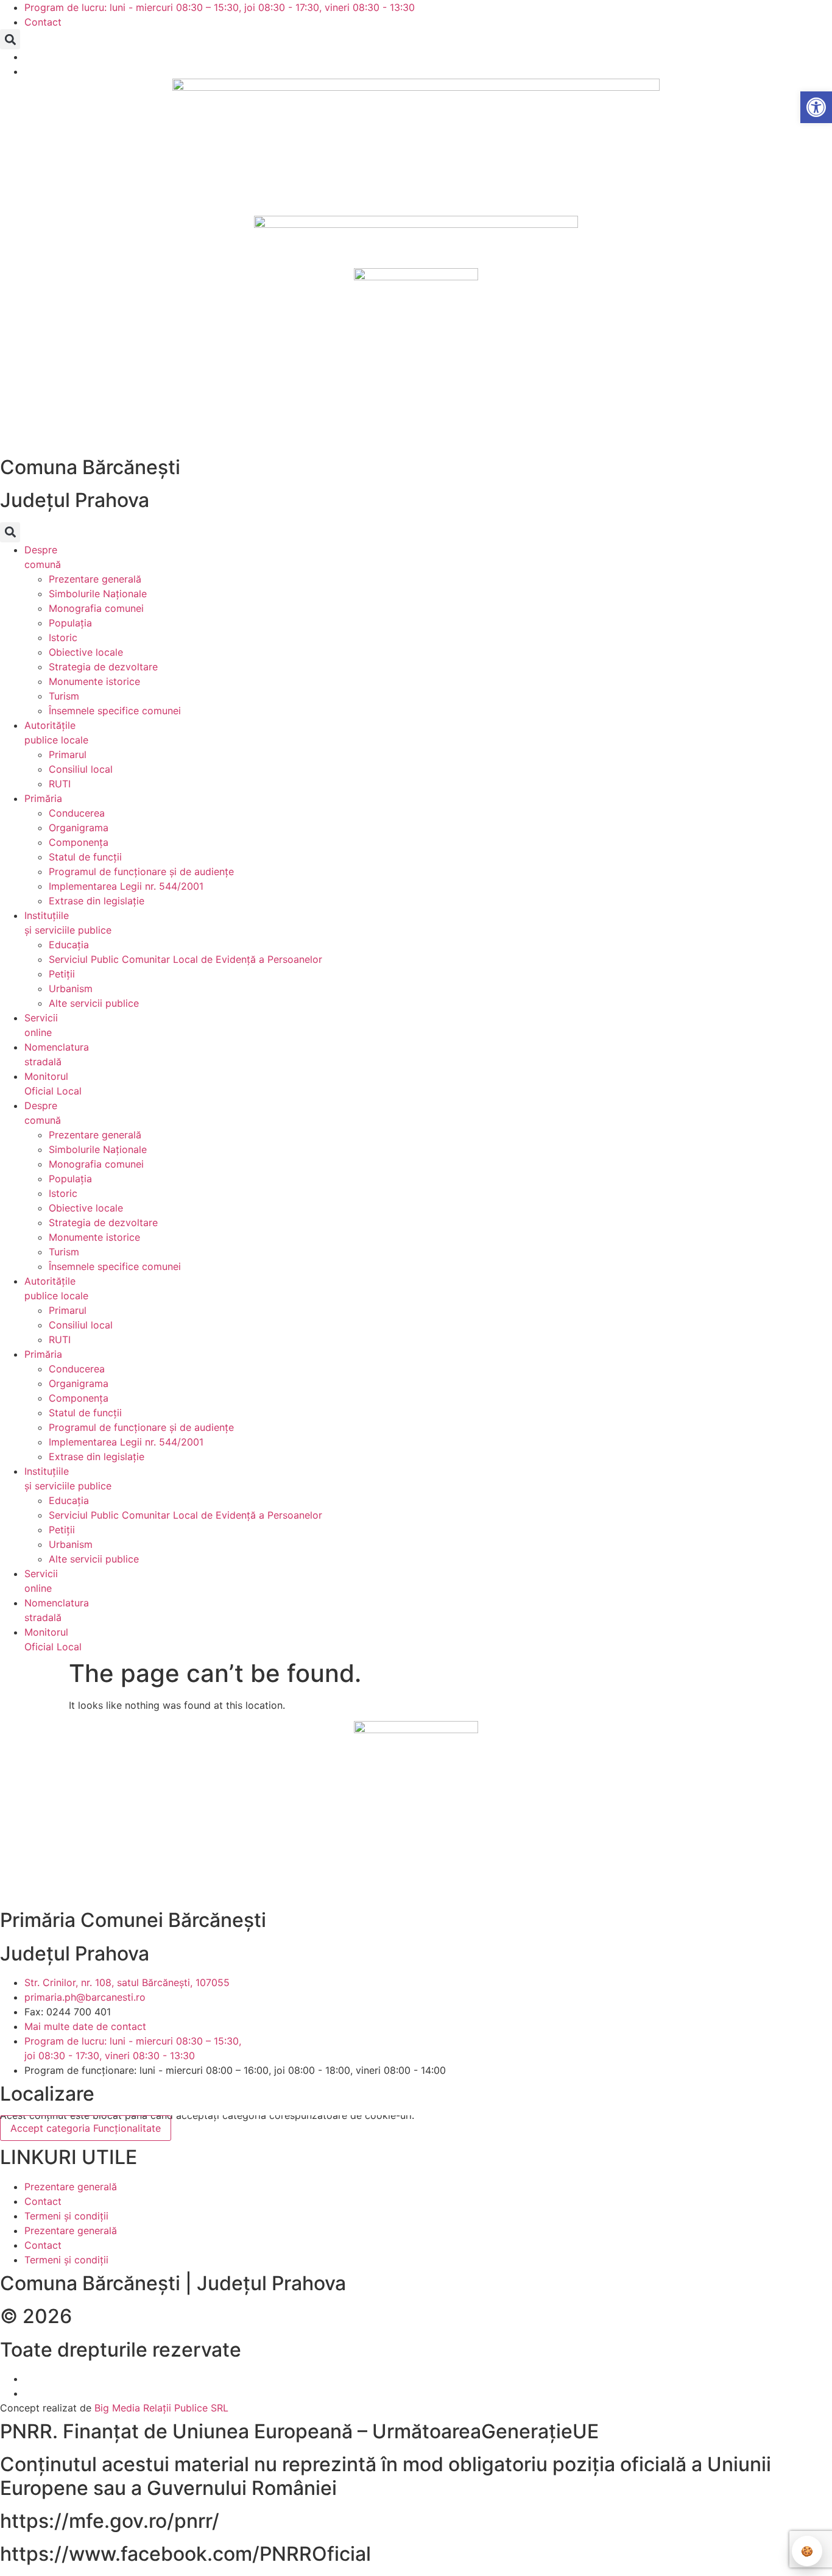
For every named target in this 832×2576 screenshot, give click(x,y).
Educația (69, 945)
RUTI (60, 784)
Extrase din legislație (97, 901)
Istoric (63, 637)
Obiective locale (86, 652)
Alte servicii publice (94, 1003)
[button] (10, 39)
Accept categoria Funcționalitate (86, 2128)
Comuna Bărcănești (90, 467)
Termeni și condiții (66, 2216)
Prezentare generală (95, 579)
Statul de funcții (85, 857)
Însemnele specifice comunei (115, 711)
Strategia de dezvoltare (103, 667)
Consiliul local (81, 769)
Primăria (43, 798)
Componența (79, 842)
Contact (43, 2201)
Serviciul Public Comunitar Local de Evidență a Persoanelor (185, 959)
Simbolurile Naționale (98, 594)
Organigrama (79, 828)
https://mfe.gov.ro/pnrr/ (110, 2521)
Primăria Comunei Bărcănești (133, 1920)
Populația (70, 623)
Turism (64, 696)
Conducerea (77, 813)
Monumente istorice (94, 681)
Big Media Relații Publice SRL (161, 2408)
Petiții (62, 974)
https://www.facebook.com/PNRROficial (185, 2554)
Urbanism (71, 988)
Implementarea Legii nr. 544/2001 (126, 886)
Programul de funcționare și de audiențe (141, 871)
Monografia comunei (96, 608)
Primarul (68, 754)
